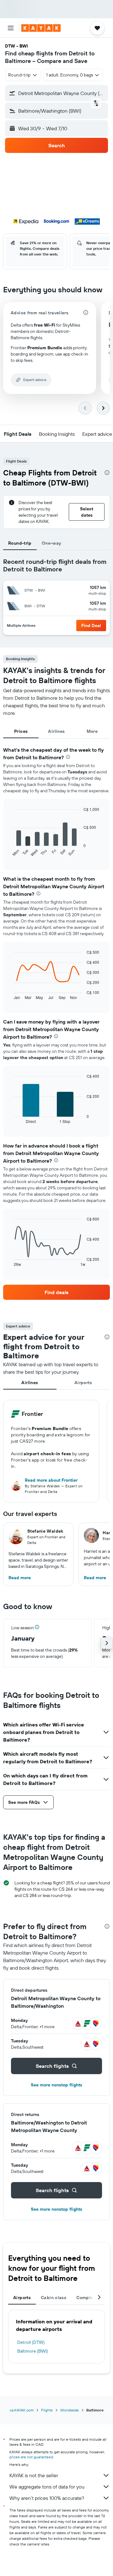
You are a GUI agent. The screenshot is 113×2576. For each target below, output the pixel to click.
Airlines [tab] (56, 731)
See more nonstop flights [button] (56, 2085)
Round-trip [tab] (20, 543)
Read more (20, 1578)
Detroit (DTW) (31, 2342)
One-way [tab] (51, 543)
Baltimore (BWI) (32, 2351)
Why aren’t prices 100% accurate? (47, 2498)
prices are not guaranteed (31, 2457)
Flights (47, 2410)
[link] (56, 1292)
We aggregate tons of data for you (47, 2487)
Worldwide (70, 2410)
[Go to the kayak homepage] (41, 28)
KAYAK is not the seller (34, 2475)
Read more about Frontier (51, 1480)
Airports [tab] (83, 1383)
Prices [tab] (21, 731)
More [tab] (92, 731)
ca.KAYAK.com (22, 2410)
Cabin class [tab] (54, 2298)
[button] (11, 28)
